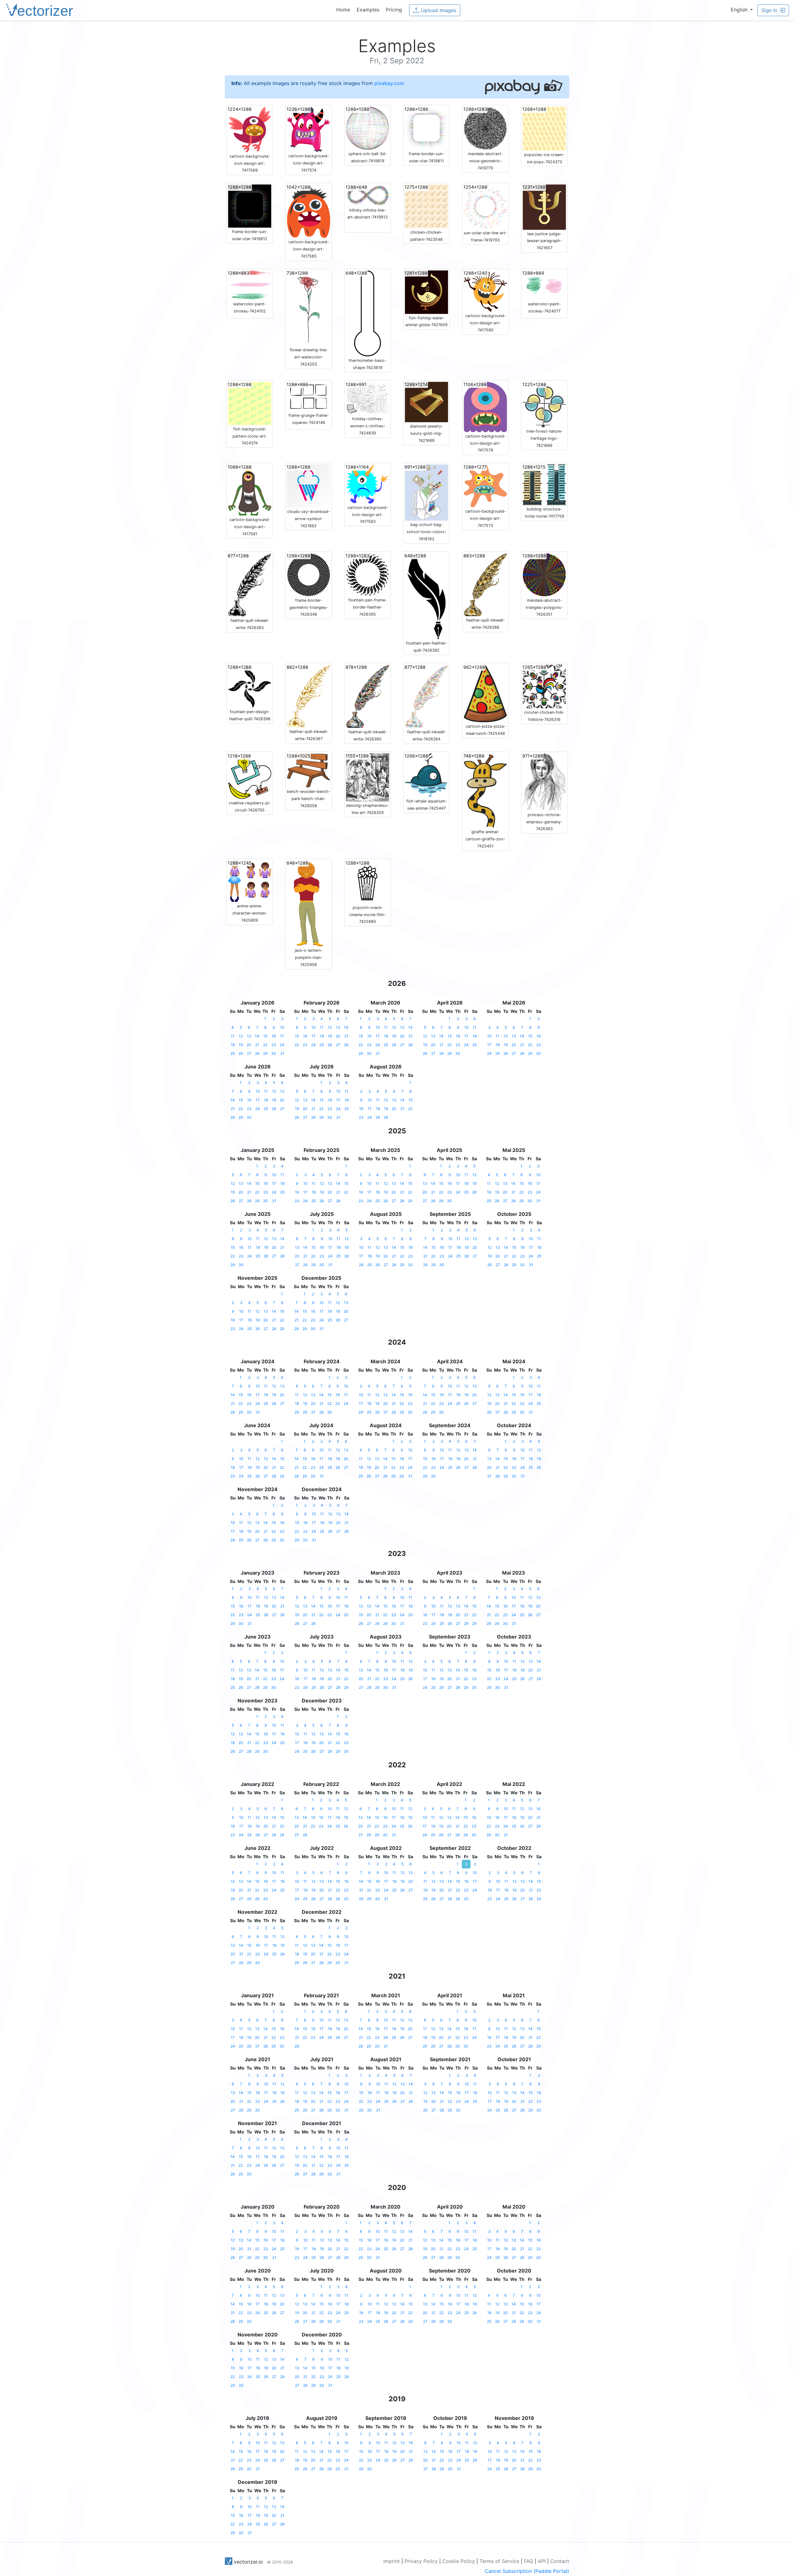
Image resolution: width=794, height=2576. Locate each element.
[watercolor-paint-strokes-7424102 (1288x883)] (250, 285)
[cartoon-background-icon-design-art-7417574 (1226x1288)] (309, 129)
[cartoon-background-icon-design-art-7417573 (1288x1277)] (485, 485)
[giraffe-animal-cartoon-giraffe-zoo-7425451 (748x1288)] (485, 790)
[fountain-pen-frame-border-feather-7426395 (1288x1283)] (368, 574)
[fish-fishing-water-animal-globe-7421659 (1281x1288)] (426, 292)
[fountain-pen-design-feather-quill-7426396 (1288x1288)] (250, 686)
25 (233, 1053)
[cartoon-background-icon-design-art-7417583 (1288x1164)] (368, 483)
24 (282, 1045)
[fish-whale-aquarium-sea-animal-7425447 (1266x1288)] (426, 775)
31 (282, 1053)
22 (265, 1045)
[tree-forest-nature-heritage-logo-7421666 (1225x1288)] (544, 404)
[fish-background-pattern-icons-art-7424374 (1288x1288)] (250, 403)
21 (257, 1045)
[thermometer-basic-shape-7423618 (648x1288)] (368, 313)
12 (241, 1036)
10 (282, 1027)
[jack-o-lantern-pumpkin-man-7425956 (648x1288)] (309, 903)
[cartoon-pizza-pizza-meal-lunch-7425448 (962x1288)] (485, 693)
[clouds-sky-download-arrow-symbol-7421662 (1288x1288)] (309, 486)
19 (241, 1045)
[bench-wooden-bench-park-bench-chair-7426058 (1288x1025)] (309, 770)
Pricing (394, 10)
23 (274, 1045)
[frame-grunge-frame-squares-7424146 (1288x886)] (309, 396)
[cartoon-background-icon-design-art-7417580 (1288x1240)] (485, 290)
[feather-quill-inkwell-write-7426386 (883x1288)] (485, 584)
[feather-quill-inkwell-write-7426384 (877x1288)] (426, 696)
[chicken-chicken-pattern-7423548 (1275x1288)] (426, 206)
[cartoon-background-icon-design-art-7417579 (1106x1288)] (485, 407)
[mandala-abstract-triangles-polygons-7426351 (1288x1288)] (544, 574)
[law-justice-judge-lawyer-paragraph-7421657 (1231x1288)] (544, 207)
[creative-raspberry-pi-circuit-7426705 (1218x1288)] (250, 775)
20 (249, 1045)
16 (274, 1036)
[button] (742, 10)
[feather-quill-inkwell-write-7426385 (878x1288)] (368, 696)
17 (282, 1036)
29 (265, 1053)
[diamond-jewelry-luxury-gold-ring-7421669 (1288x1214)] (426, 402)
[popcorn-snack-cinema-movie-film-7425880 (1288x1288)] (368, 881)
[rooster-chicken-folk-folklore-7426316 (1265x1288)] (544, 686)
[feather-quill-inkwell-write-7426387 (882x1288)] (309, 695)
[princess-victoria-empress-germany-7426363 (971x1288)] (544, 781)
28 (257, 1053)
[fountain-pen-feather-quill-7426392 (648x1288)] (426, 596)
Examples (368, 10)
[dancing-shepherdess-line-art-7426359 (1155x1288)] (368, 777)
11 (233, 1036)
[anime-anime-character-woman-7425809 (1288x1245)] (250, 881)
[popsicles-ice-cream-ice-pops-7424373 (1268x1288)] (544, 128)
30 (274, 1053)
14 (257, 1036)
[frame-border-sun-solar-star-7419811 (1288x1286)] (426, 128)
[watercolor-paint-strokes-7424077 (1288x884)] (544, 285)
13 (249, 1036)
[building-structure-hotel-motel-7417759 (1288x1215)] (544, 484)
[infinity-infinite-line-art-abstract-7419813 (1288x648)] (368, 195)
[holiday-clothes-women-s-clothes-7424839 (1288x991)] (368, 398)
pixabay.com (389, 83)
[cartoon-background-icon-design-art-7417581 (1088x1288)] (250, 489)
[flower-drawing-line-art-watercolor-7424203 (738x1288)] (309, 308)
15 (265, 1036)
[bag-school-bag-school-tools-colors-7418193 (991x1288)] (426, 492)
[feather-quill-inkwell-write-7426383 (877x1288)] (250, 584)
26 (241, 1053)
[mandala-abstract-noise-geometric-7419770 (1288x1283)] (485, 128)
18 (233, 1045)
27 (249, 1053)
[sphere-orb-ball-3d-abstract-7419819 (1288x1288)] (368, 128)
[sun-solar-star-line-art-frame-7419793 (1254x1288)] (485, 206)
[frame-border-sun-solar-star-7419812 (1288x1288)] (250, 206)
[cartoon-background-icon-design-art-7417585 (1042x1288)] (309, 211)
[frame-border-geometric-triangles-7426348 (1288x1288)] (309, 574)
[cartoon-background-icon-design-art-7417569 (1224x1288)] (250, 129)
